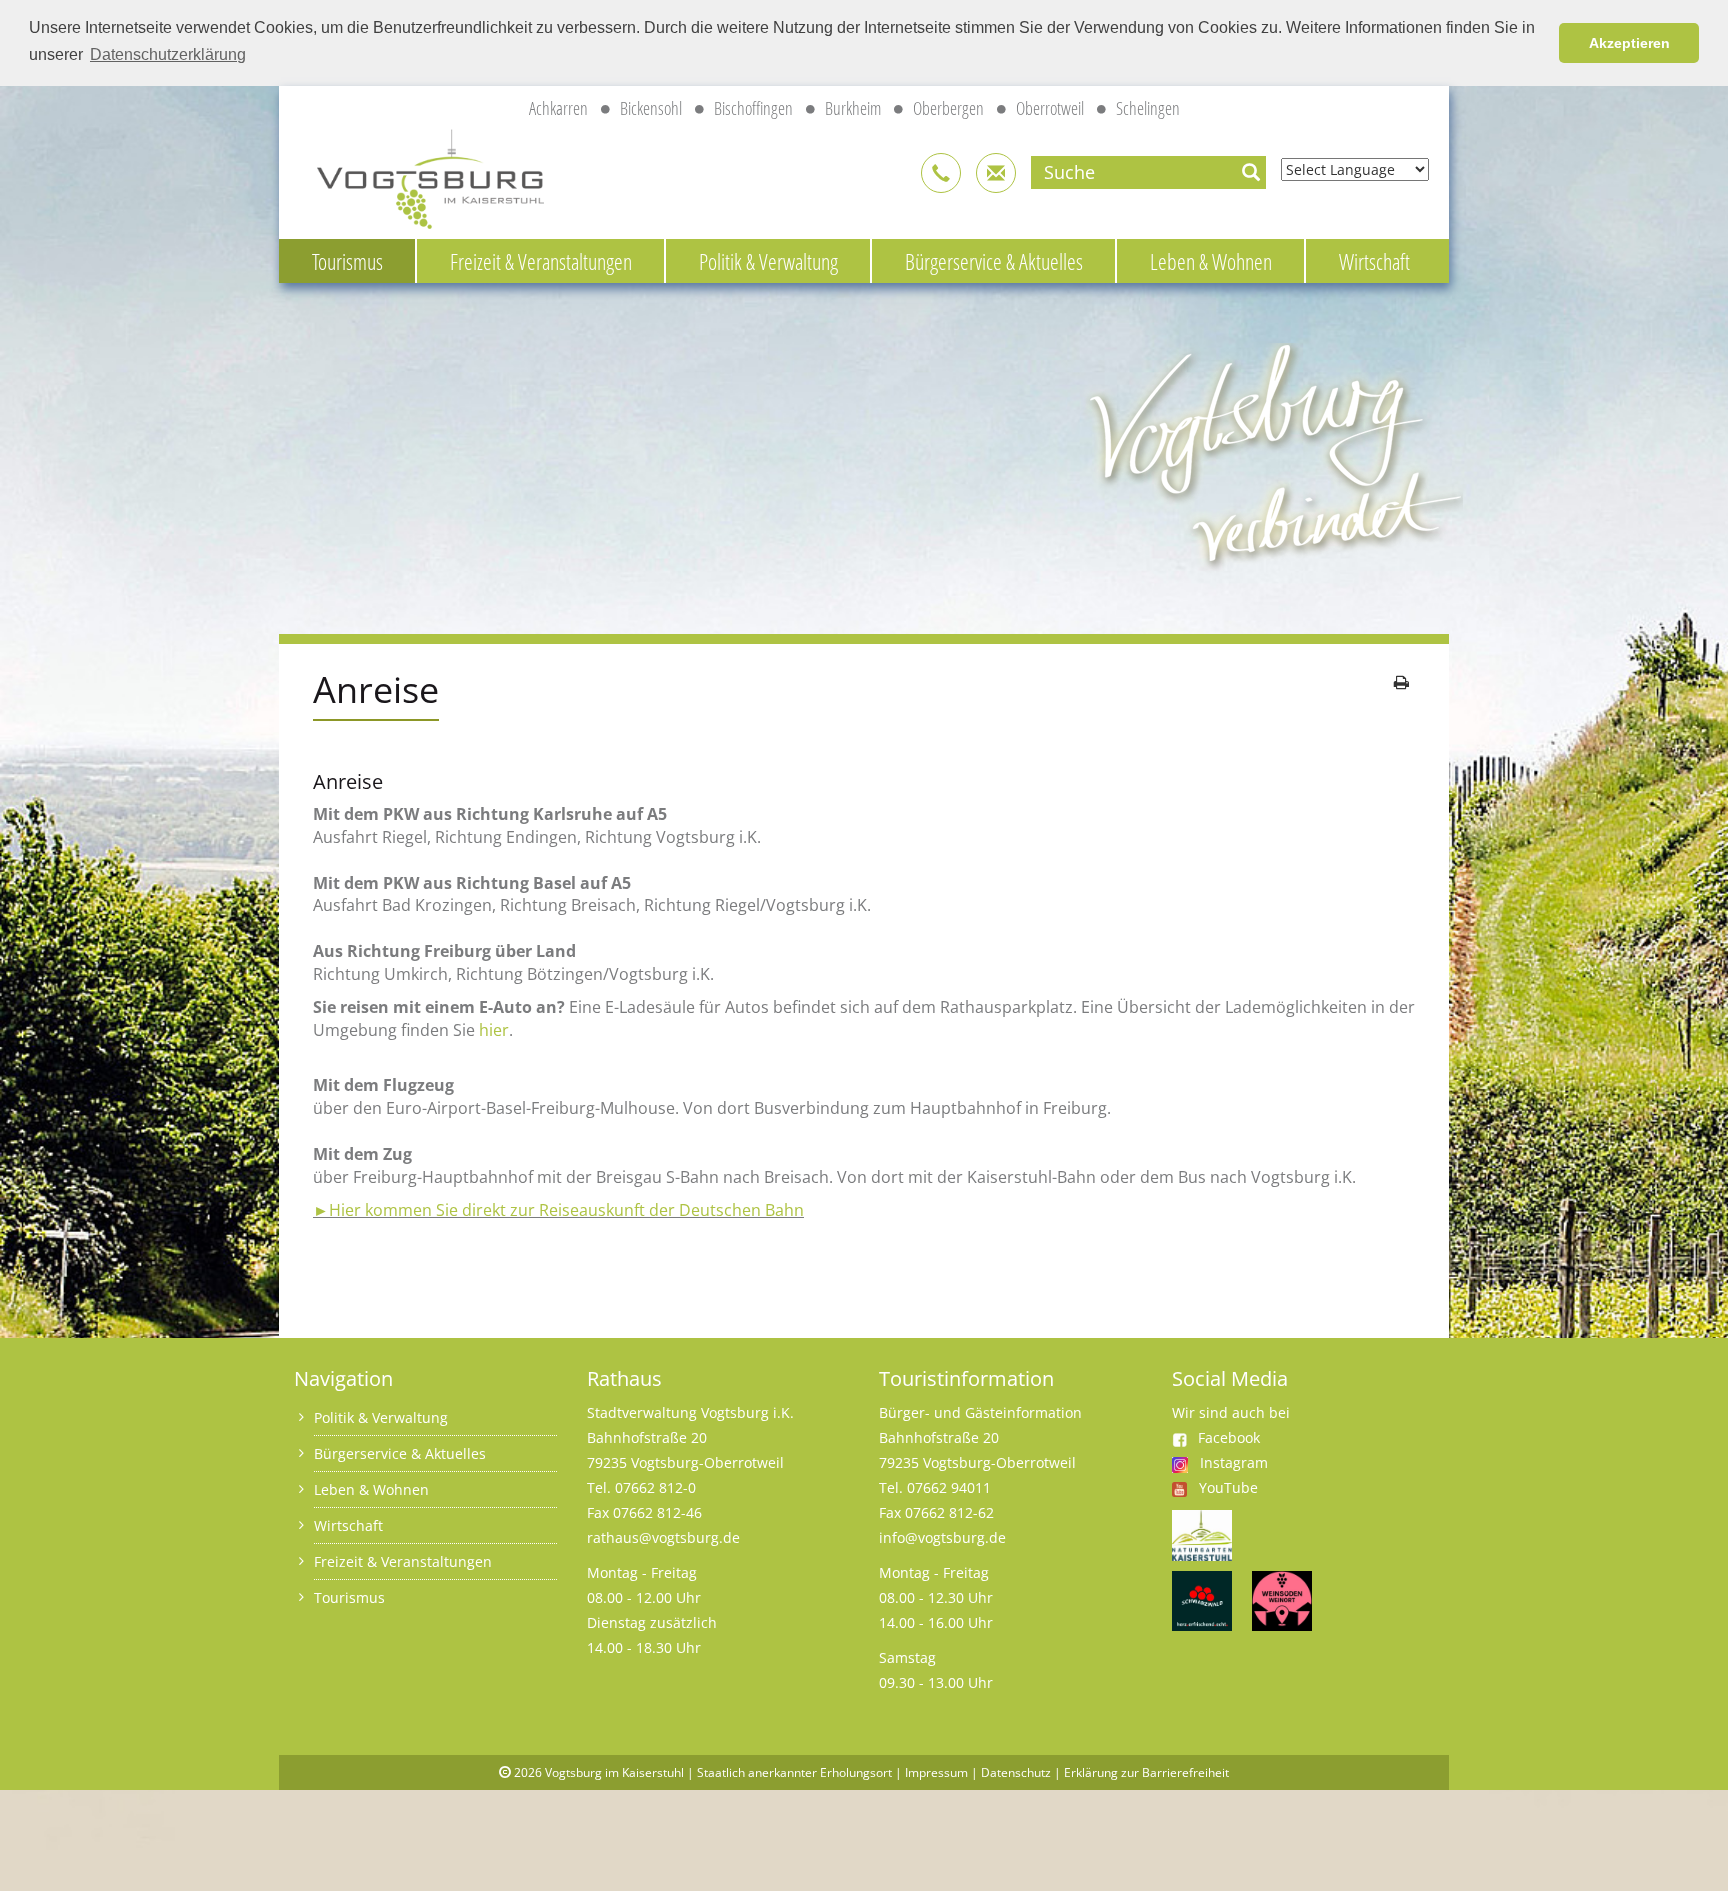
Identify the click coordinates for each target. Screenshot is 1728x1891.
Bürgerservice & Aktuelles (994, 261)
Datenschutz (1016, 1772)
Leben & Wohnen (1211, 261)
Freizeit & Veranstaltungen (541, 261)
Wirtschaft (1374, 261)
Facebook (1229, 1437)
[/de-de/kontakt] (941, 173)
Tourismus (347, 261)
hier (494, 1030)
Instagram (1234, 1462)
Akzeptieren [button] (1629, 43)
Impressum (936, 1772)
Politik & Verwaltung (768, 261)
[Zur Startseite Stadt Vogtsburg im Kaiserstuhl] (419, 175)
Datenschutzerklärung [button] (168, 54)
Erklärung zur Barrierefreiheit (1146, 1772)
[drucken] (1401, 682)
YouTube (1228, 1487)
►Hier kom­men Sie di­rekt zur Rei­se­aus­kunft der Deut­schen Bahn (558, 1210)
